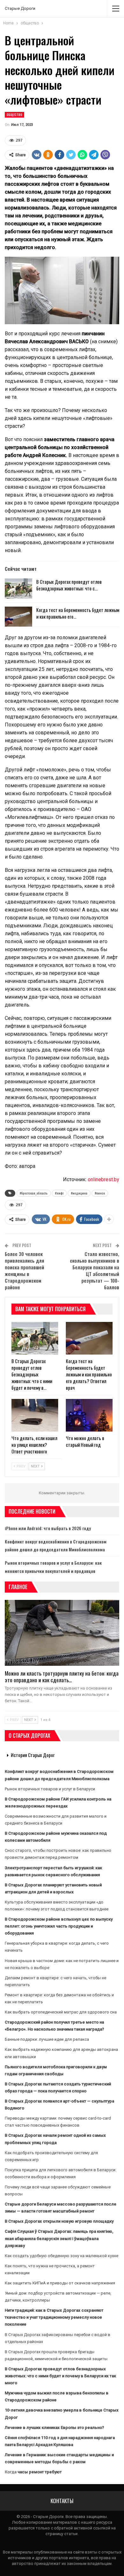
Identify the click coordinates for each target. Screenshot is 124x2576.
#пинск (100, 1193)
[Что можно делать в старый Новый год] (89, 1415)
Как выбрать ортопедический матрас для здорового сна (61, 2012)
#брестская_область (34, 1193)
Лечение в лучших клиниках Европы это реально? (54, 2428)
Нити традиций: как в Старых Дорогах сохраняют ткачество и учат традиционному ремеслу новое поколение (54, 2317)
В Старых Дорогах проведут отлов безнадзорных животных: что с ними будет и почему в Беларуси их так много (60, 2376)
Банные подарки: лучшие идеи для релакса (47, 2039)
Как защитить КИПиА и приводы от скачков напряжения (60, 2283)
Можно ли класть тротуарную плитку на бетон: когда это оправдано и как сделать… (62, 1677)
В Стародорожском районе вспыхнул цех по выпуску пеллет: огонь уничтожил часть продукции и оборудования (59, 1926)
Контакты (62, 2501)
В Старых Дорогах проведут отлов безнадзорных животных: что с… (69, 585)
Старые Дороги (20, 8)
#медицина (79, 1193)
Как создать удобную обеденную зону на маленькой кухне (62, 2256)
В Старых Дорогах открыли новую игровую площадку (59, 2221)
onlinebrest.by (103, 1179)
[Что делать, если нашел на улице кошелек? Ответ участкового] (35, 1415)
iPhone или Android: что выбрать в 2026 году (48, 1528)
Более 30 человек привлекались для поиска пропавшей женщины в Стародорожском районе (24, 1270)
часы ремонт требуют (40, 2472)
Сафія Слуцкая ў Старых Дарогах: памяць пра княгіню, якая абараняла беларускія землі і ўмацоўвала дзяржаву (59, 2238)
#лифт (59, 1193)
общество (14, 115)
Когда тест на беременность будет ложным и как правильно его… (78, 613)
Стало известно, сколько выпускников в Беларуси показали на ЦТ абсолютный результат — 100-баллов (95, 1270)
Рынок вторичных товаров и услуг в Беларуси (50, 1789)
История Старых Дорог (33, 1755)
